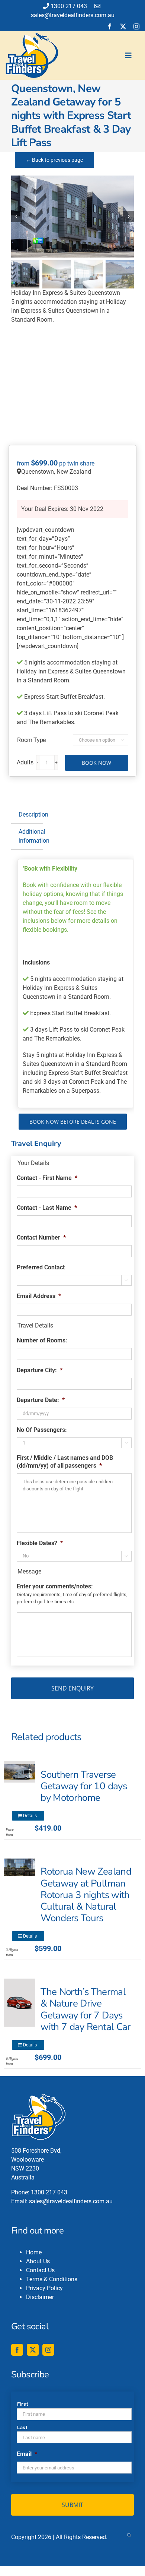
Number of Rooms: (42, 1340)
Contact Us (40, 2270)
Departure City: (40, 1370)
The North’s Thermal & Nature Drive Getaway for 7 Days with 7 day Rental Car (85, 2009)
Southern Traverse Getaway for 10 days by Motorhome (84, 1786)
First (22, 2404)
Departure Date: (41, 1400)
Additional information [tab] (31, 836)
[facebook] (110, 26)
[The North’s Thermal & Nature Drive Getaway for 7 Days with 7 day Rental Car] (20, 2002)
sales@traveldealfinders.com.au (71, 2201)
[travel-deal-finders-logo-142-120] (32, 36)
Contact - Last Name (47, 1208)
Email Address (39, 1296)
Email (27, 2454)
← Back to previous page (54, 160)
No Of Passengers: (42, 1430)
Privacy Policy (44, 2288)
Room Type (31, 740)
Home (34, 2252)
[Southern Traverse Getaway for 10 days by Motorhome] (20, 1772)
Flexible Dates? (40, 1543)
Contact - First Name (47, 1178)
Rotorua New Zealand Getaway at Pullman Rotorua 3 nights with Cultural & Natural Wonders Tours (86, 1895)
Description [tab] (31, 815)
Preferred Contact (41, 1267)
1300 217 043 (69, 6)
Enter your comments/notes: (55, 1586)
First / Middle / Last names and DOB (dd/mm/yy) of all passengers (65, 1462)
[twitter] (123, 26)
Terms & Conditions (52, 2279)
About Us (38, 2261)
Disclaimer (40, 2297)
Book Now (96, 763)
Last (22, 2427)
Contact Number (41, 1238)
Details (30, 1816)
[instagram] (136, 26)
